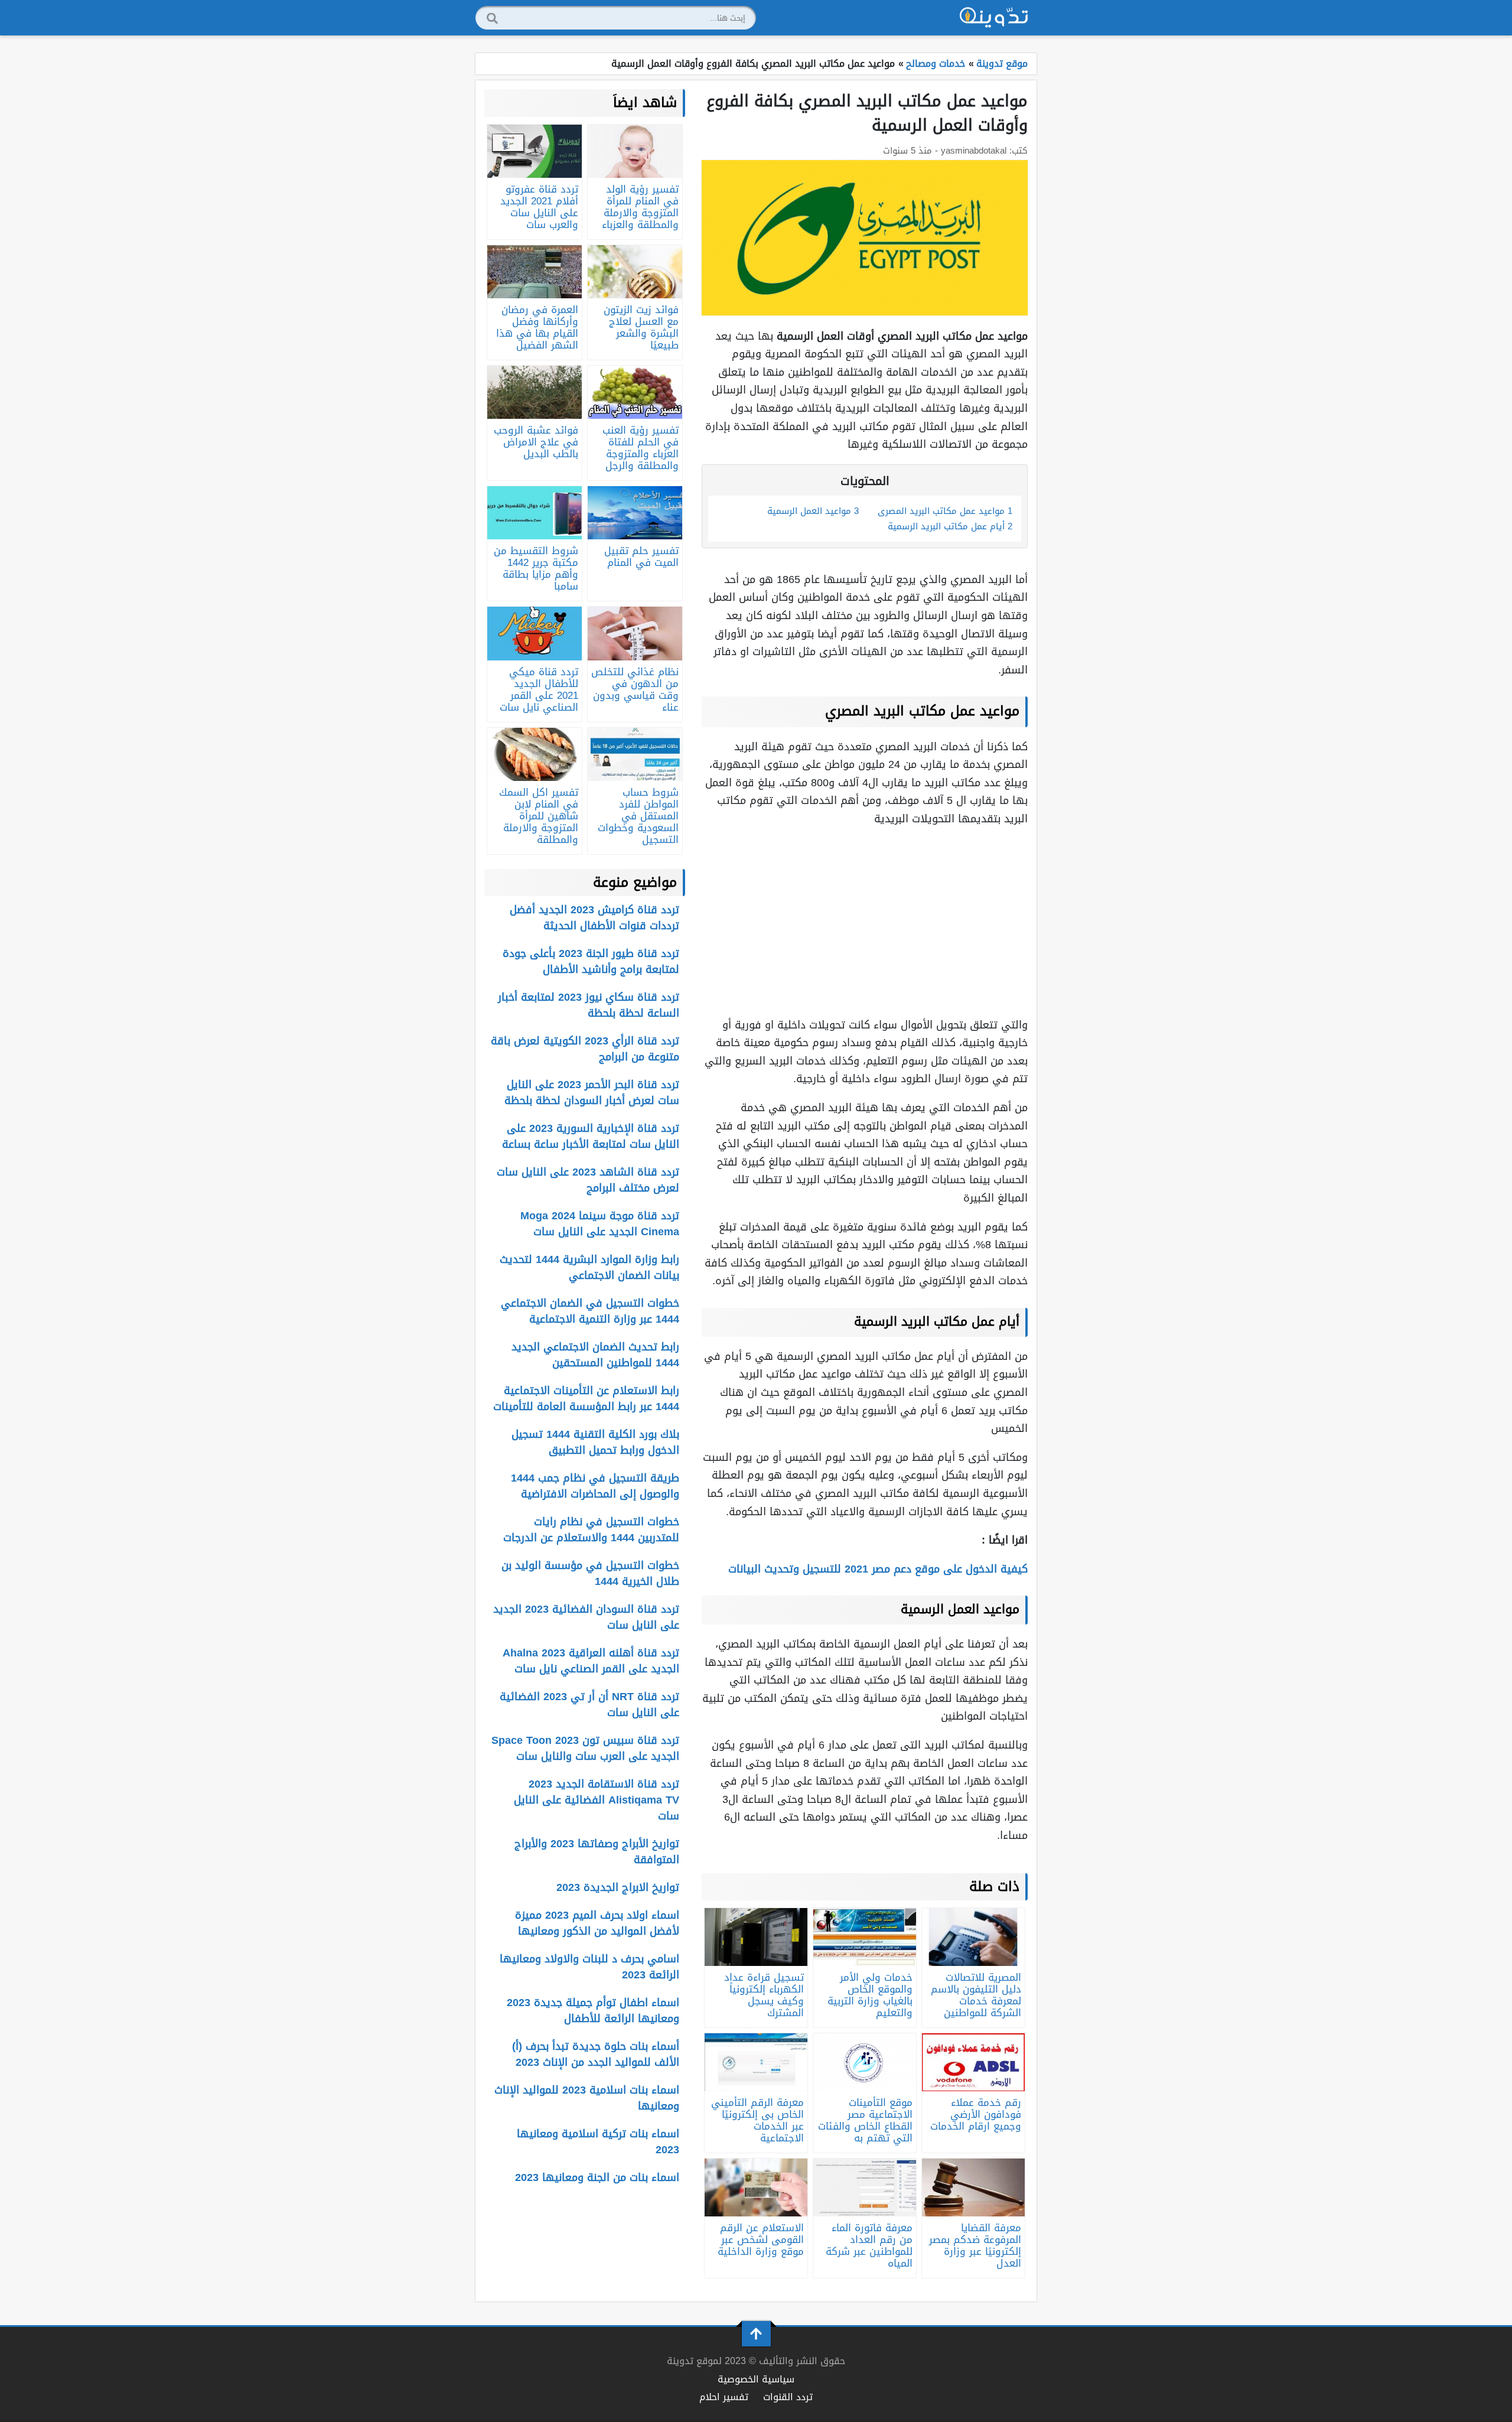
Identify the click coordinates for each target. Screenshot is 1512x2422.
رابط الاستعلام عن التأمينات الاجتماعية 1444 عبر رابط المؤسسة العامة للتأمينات (586, 1399)
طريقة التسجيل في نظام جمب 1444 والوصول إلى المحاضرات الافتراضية (595, 1486)
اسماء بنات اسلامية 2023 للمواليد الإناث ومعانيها (587, 2098)
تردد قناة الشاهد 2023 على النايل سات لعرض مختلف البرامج (588, 1180)
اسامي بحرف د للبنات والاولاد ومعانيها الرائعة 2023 (589, 1967)
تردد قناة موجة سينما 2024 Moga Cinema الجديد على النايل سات (600, 1224)
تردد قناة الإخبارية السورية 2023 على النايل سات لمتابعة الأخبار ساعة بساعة (591, 1136)
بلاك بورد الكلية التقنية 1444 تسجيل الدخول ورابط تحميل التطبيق (595, 1442)
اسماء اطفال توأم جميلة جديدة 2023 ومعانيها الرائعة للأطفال (593, 2011)
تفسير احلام (724, 2397)
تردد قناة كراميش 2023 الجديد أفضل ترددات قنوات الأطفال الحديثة (594, 918)
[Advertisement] (865, 922)
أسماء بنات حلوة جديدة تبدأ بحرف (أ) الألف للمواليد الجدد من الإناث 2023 (596, 2054)
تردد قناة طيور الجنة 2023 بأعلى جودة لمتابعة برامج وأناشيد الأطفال (591, 961)
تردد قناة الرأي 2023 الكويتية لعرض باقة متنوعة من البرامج (585, 1049)
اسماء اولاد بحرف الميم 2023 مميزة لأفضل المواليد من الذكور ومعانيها (597, 1923)
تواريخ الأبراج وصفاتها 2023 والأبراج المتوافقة (597, 1852)
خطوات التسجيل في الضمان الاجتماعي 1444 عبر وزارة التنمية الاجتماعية (590, 1311)
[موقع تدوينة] (994, 18)
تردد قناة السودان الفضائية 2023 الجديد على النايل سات (586, 1617)
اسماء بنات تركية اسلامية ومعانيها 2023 (598, 2142)
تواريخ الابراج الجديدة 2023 (618, 1887)
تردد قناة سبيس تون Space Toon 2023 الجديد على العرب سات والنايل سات (585, 1748)
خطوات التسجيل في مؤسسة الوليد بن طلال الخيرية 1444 (590, 1573)
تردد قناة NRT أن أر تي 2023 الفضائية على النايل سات (589, 1705)
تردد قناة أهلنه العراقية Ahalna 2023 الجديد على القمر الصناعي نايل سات (591, 1661)
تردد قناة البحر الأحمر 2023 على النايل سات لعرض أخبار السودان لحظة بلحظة (592, 1093)
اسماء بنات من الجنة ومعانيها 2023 (597, 2177)
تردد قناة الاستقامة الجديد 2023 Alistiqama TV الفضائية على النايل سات (597, 1800)
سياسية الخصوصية (756, 2379)
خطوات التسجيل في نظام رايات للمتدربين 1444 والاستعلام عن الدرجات (591, 1530)
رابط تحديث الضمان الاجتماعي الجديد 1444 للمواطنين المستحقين (595, 1355)
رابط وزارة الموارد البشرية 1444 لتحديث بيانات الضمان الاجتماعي (589, 1267)
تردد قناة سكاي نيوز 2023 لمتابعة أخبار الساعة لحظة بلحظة (589, 1005)
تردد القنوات (788, 2397)
